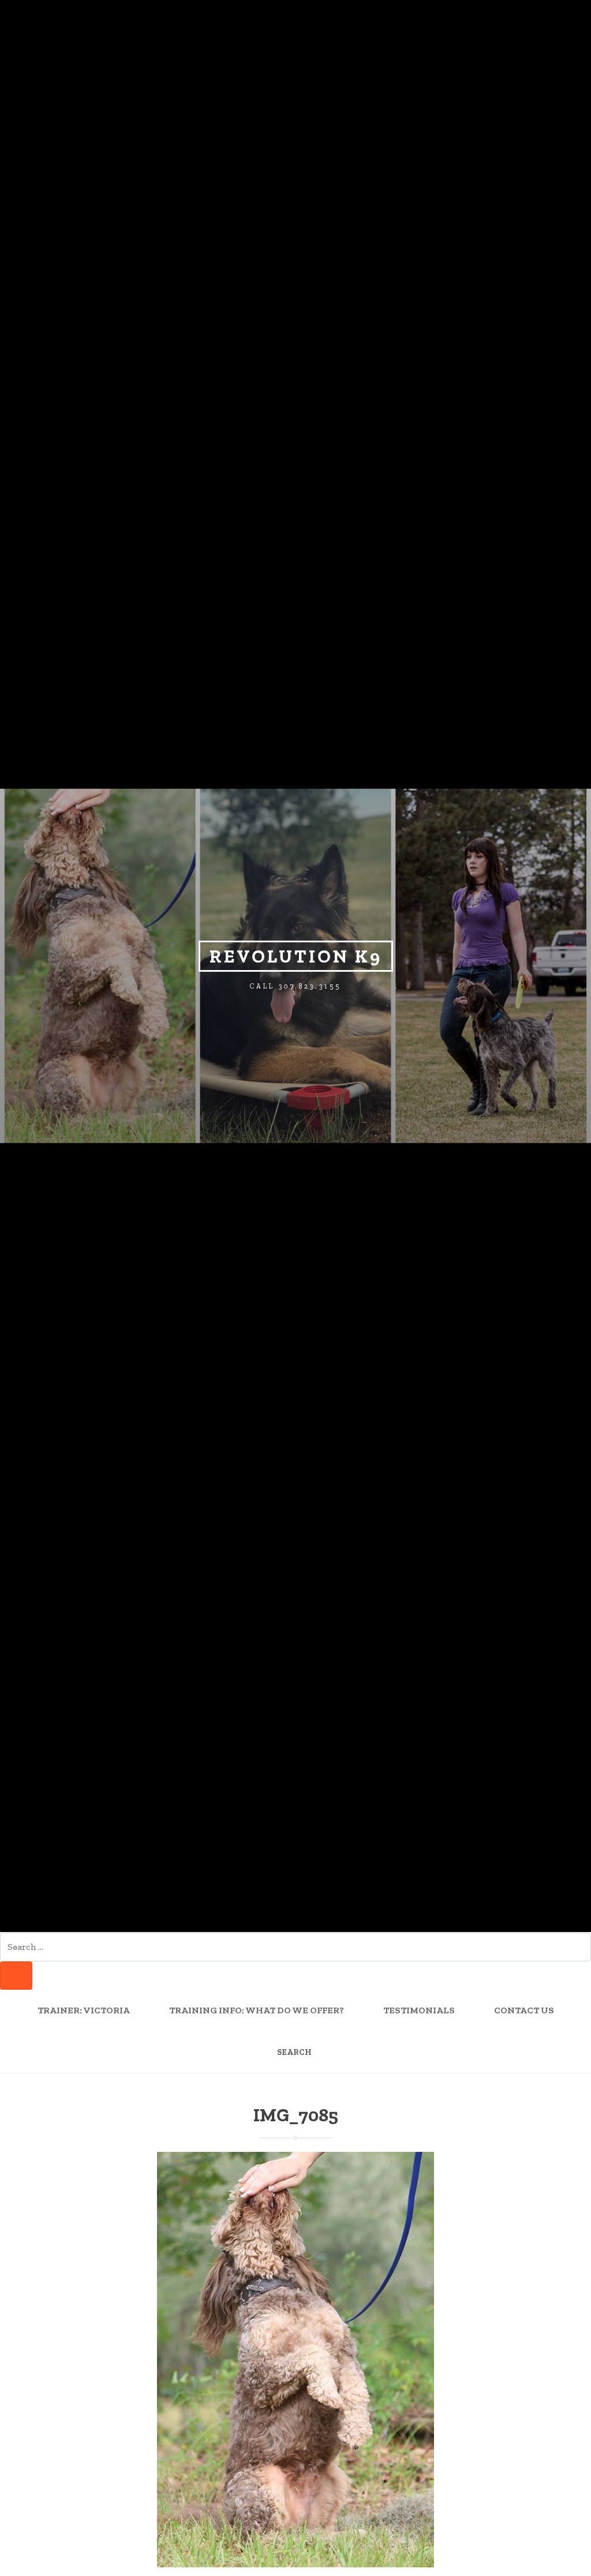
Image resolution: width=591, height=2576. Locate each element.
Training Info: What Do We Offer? (257, 2010)
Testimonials (419, 2010)
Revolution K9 (296, 956)
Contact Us (524, 2010)
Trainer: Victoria (84, 2010)
